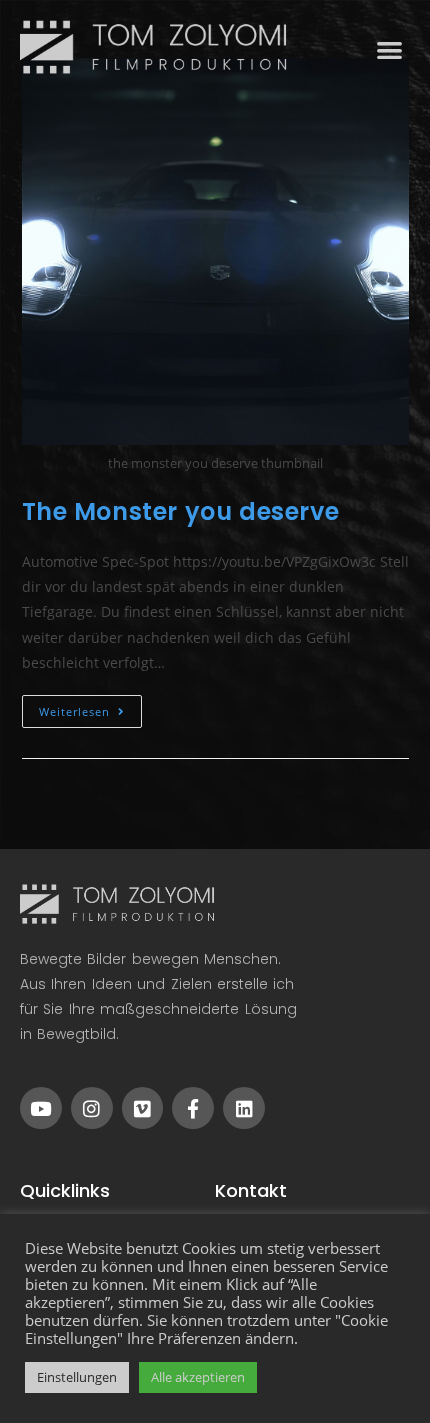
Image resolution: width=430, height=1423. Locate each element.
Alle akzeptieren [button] (198, 1377)
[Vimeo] (143, 1108)
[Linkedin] (244, 1108)
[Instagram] (92, 1108)
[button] (390, 49)
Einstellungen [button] (77, 1377)
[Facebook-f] (193, 1108)
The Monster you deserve (181, 511)
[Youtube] (41, 1108)
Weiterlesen (90, 707)
